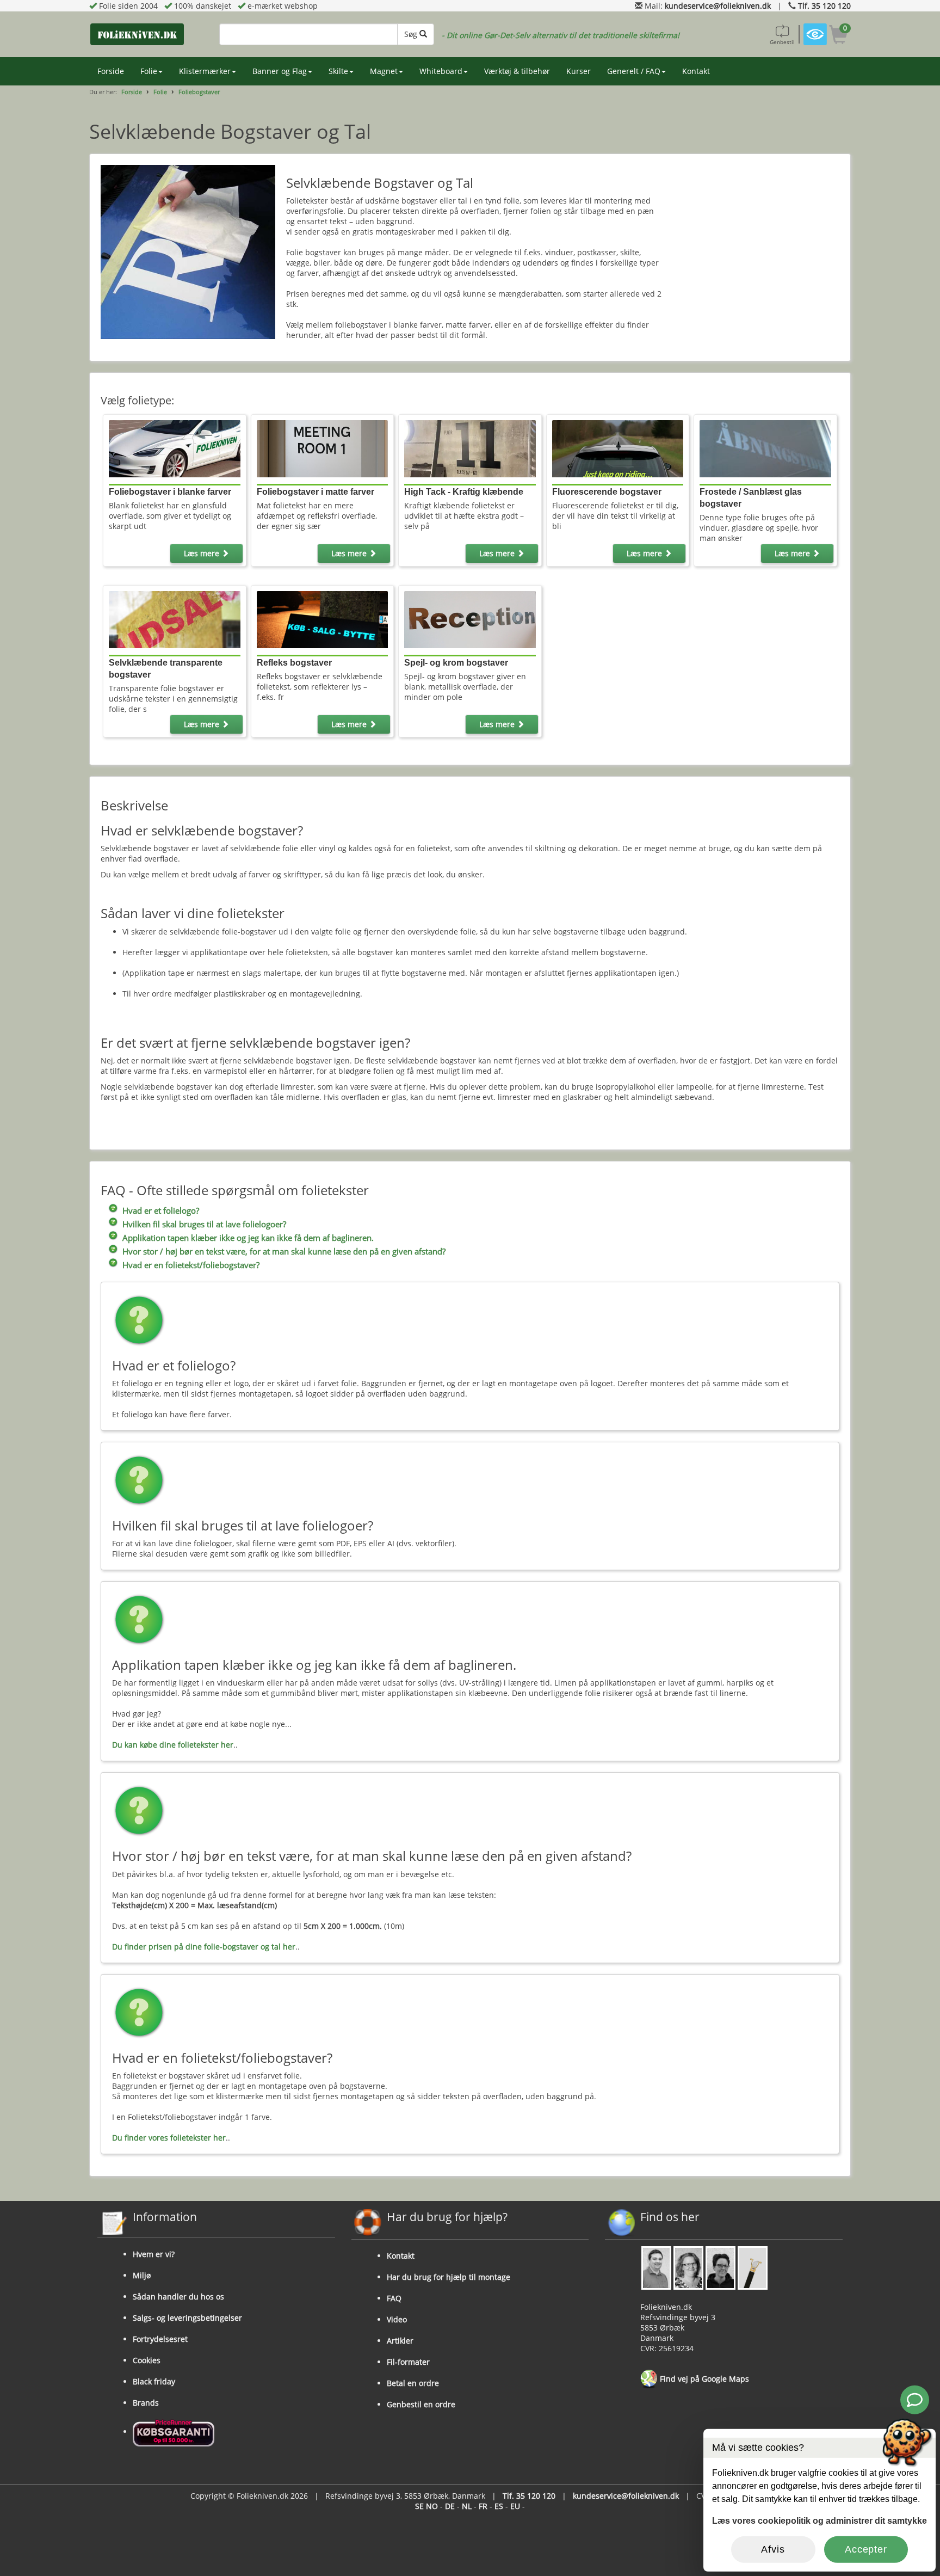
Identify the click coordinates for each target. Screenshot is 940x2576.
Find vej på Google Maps (703, 2379)
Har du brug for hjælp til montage (449, 2277)
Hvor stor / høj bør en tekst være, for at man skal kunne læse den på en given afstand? (284, 1252)
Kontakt (696, 71)
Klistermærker (205, 71)
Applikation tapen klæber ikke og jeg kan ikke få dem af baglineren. (248, 1238)
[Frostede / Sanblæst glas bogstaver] (765, 448)
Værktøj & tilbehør (517, 71)
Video (397, 2319)
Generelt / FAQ (634, 71)
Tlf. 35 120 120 (824, 6)
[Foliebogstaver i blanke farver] (174, 448)
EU (515, 2506)
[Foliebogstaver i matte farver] (322, 448)
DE (450, 2506)
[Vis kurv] (839, 36)
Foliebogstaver (199, 92)
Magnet (384, 71)
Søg (412, 34)
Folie (149, 71)
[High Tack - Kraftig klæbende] (470, 448)
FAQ (394, 2298)
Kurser (579, 71)
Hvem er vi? (154, 2254)
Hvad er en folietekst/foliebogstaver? (191, 1265)
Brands (146, 2403)
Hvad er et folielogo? (161, 1211)
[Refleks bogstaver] (322, 619)
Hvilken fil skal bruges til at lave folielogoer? (204, 1224)
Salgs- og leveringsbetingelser (187, 2318)
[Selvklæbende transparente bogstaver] (174, 619)
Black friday (154, 2381)
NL (467, 2506)
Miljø (142, 2275)
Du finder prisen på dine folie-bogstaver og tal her (204, 1947)
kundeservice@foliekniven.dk (718, 6)
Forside (111, 71)
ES (499, 2506)
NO (432, 2506)
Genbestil (782, 42)
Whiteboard (441, 71)
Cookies (147, 2360)
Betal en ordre (413, 2383)
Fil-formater (408, 2362)
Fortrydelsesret (160, 2339)
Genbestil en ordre (421, 2404)
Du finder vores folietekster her (169, 2138)
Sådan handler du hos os (178, 2297)
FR (483, 2506)
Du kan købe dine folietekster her (173, 1745)
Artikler (400, 2341)
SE (419, 2506)
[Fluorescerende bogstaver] (618, 448)
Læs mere (203, 553)
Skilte (338, 71)
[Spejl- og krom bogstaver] (470, 619)
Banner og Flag (280, 71)
